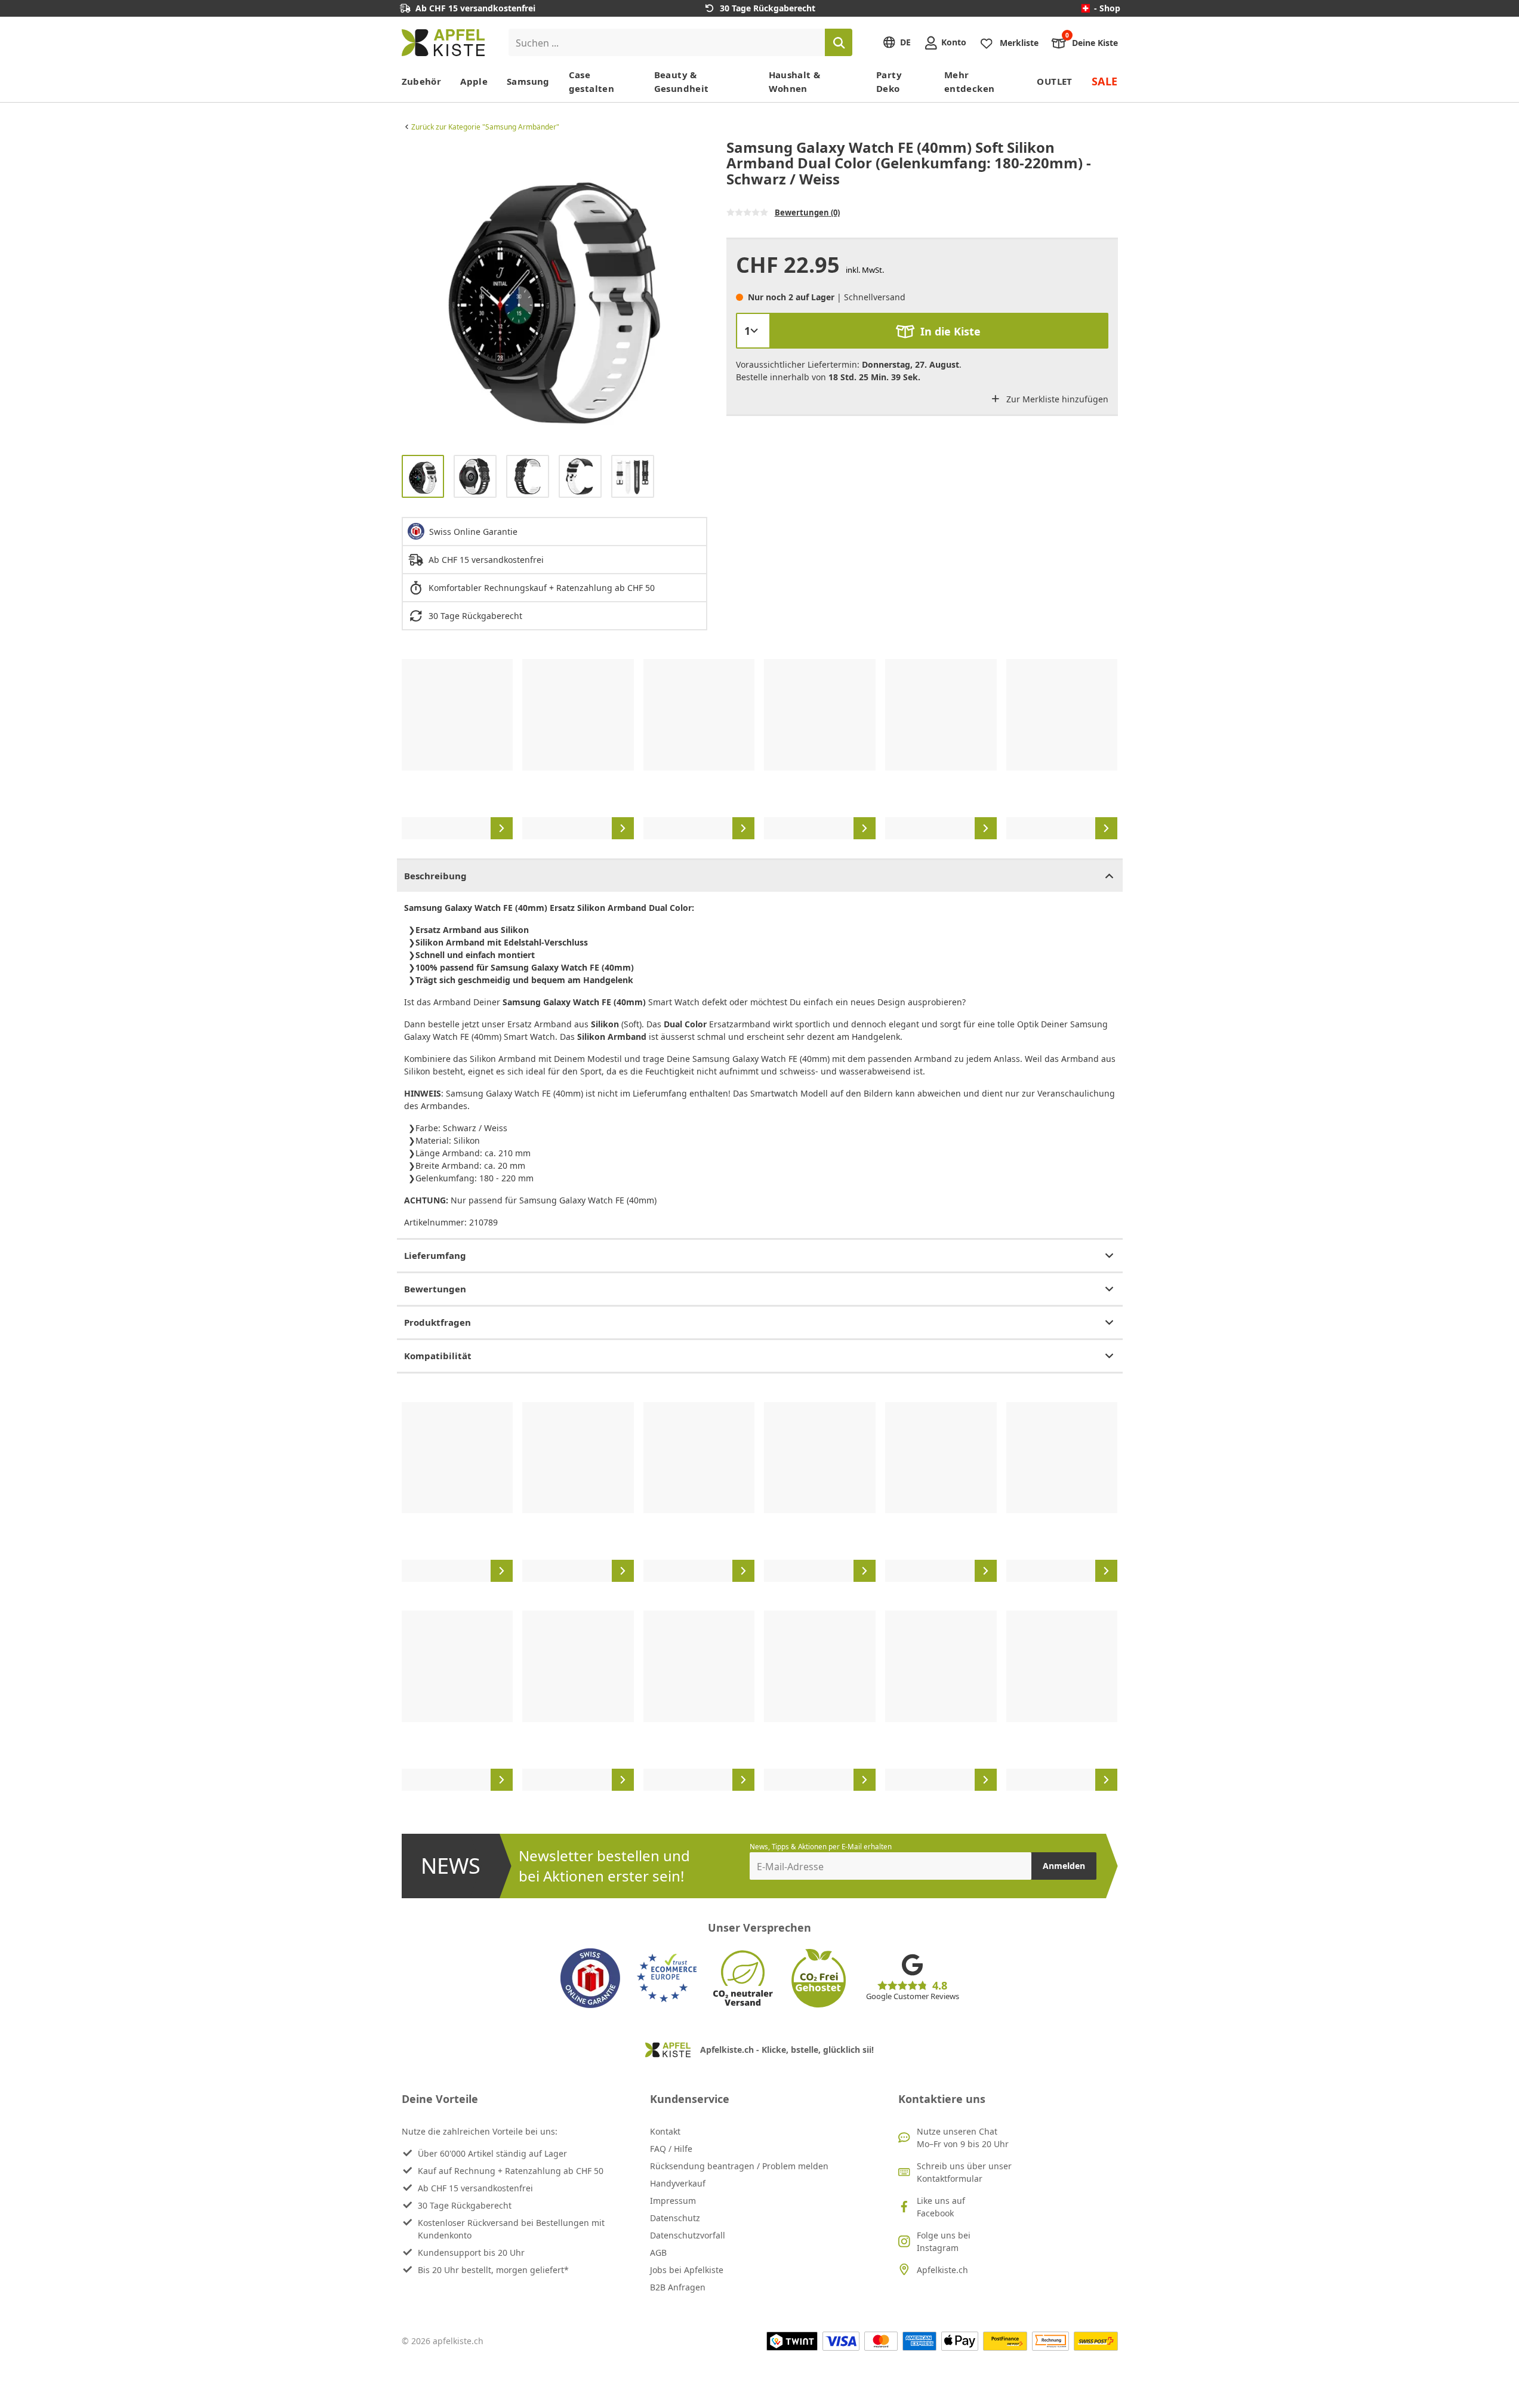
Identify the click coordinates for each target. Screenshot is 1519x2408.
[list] (554, 292)
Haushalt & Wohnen (795, 81)
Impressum (673, 2201)
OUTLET (1054, 81)
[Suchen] (839, 42)
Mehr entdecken (969, 81)
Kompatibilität (438, 1356)
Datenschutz (675, 2218)
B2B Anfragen (678, 2287)
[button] (414, 292)
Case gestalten (591, 81)
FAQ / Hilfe (671, 2149)
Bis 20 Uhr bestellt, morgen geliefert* (493, 2270)
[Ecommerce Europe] (667, 1978)
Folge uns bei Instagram (944, 2241)
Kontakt (665, 2131)
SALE (1105, 81)
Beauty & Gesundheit (682, 81)
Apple (474, 81)
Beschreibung (435, 876)
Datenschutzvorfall (688, 2235)
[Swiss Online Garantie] (590, 1978)
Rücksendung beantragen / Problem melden (739, 2166)
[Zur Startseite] (443, 43)
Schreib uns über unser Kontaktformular (964, 2172)
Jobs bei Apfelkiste (687, 2270)
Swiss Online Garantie (473, 532)
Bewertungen (435, 1289)
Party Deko (889, 81)
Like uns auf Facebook (941, 2207)
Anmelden (1064, 1866)
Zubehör (422, 81)
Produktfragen (437, 1322)
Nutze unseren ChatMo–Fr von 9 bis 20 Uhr (963, 2138)
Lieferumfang (435, 1255)
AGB (658, 2253)
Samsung (528, 81)
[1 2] (753, 331)
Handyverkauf (678, 2183)
